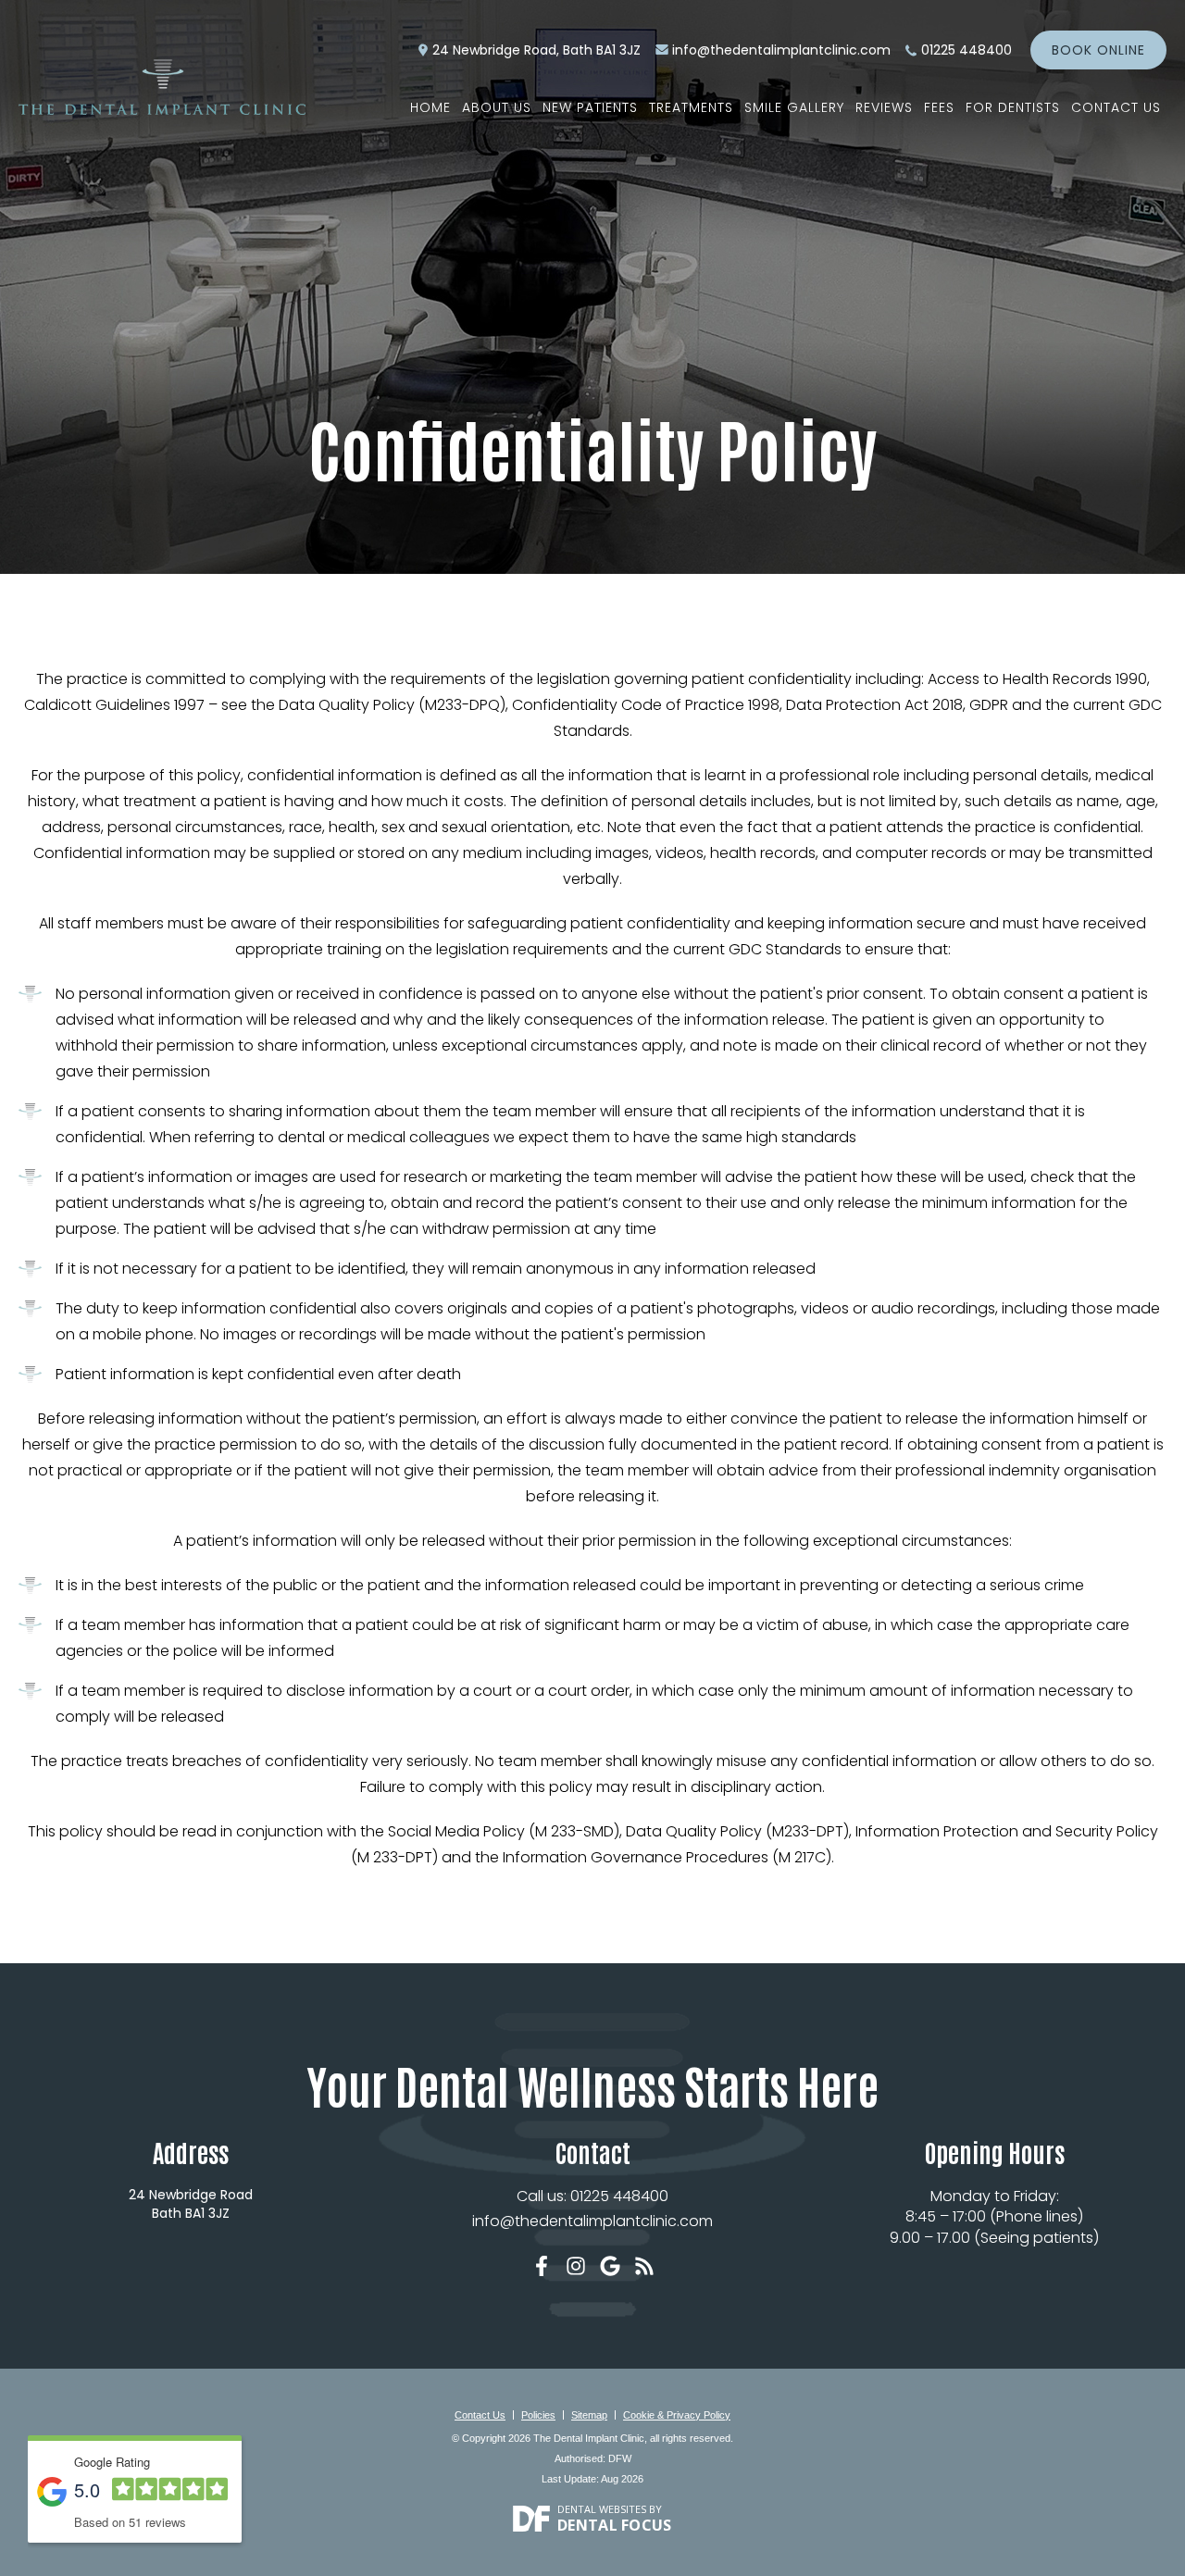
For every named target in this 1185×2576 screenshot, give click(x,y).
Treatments (691, 107)
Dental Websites (602, 2509)
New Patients (590, 107)
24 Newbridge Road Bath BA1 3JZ (191, 2204)
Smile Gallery (794, 107)
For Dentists (1013, 107)
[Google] (610, 2266)
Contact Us (1116, 107)
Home (430, 107)
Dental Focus (615, 2525)
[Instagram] (576, 2266)
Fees (939, 107)
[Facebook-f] (542, 2266)
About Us (497, 107)
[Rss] (644, 2266)
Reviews (884, 107)
